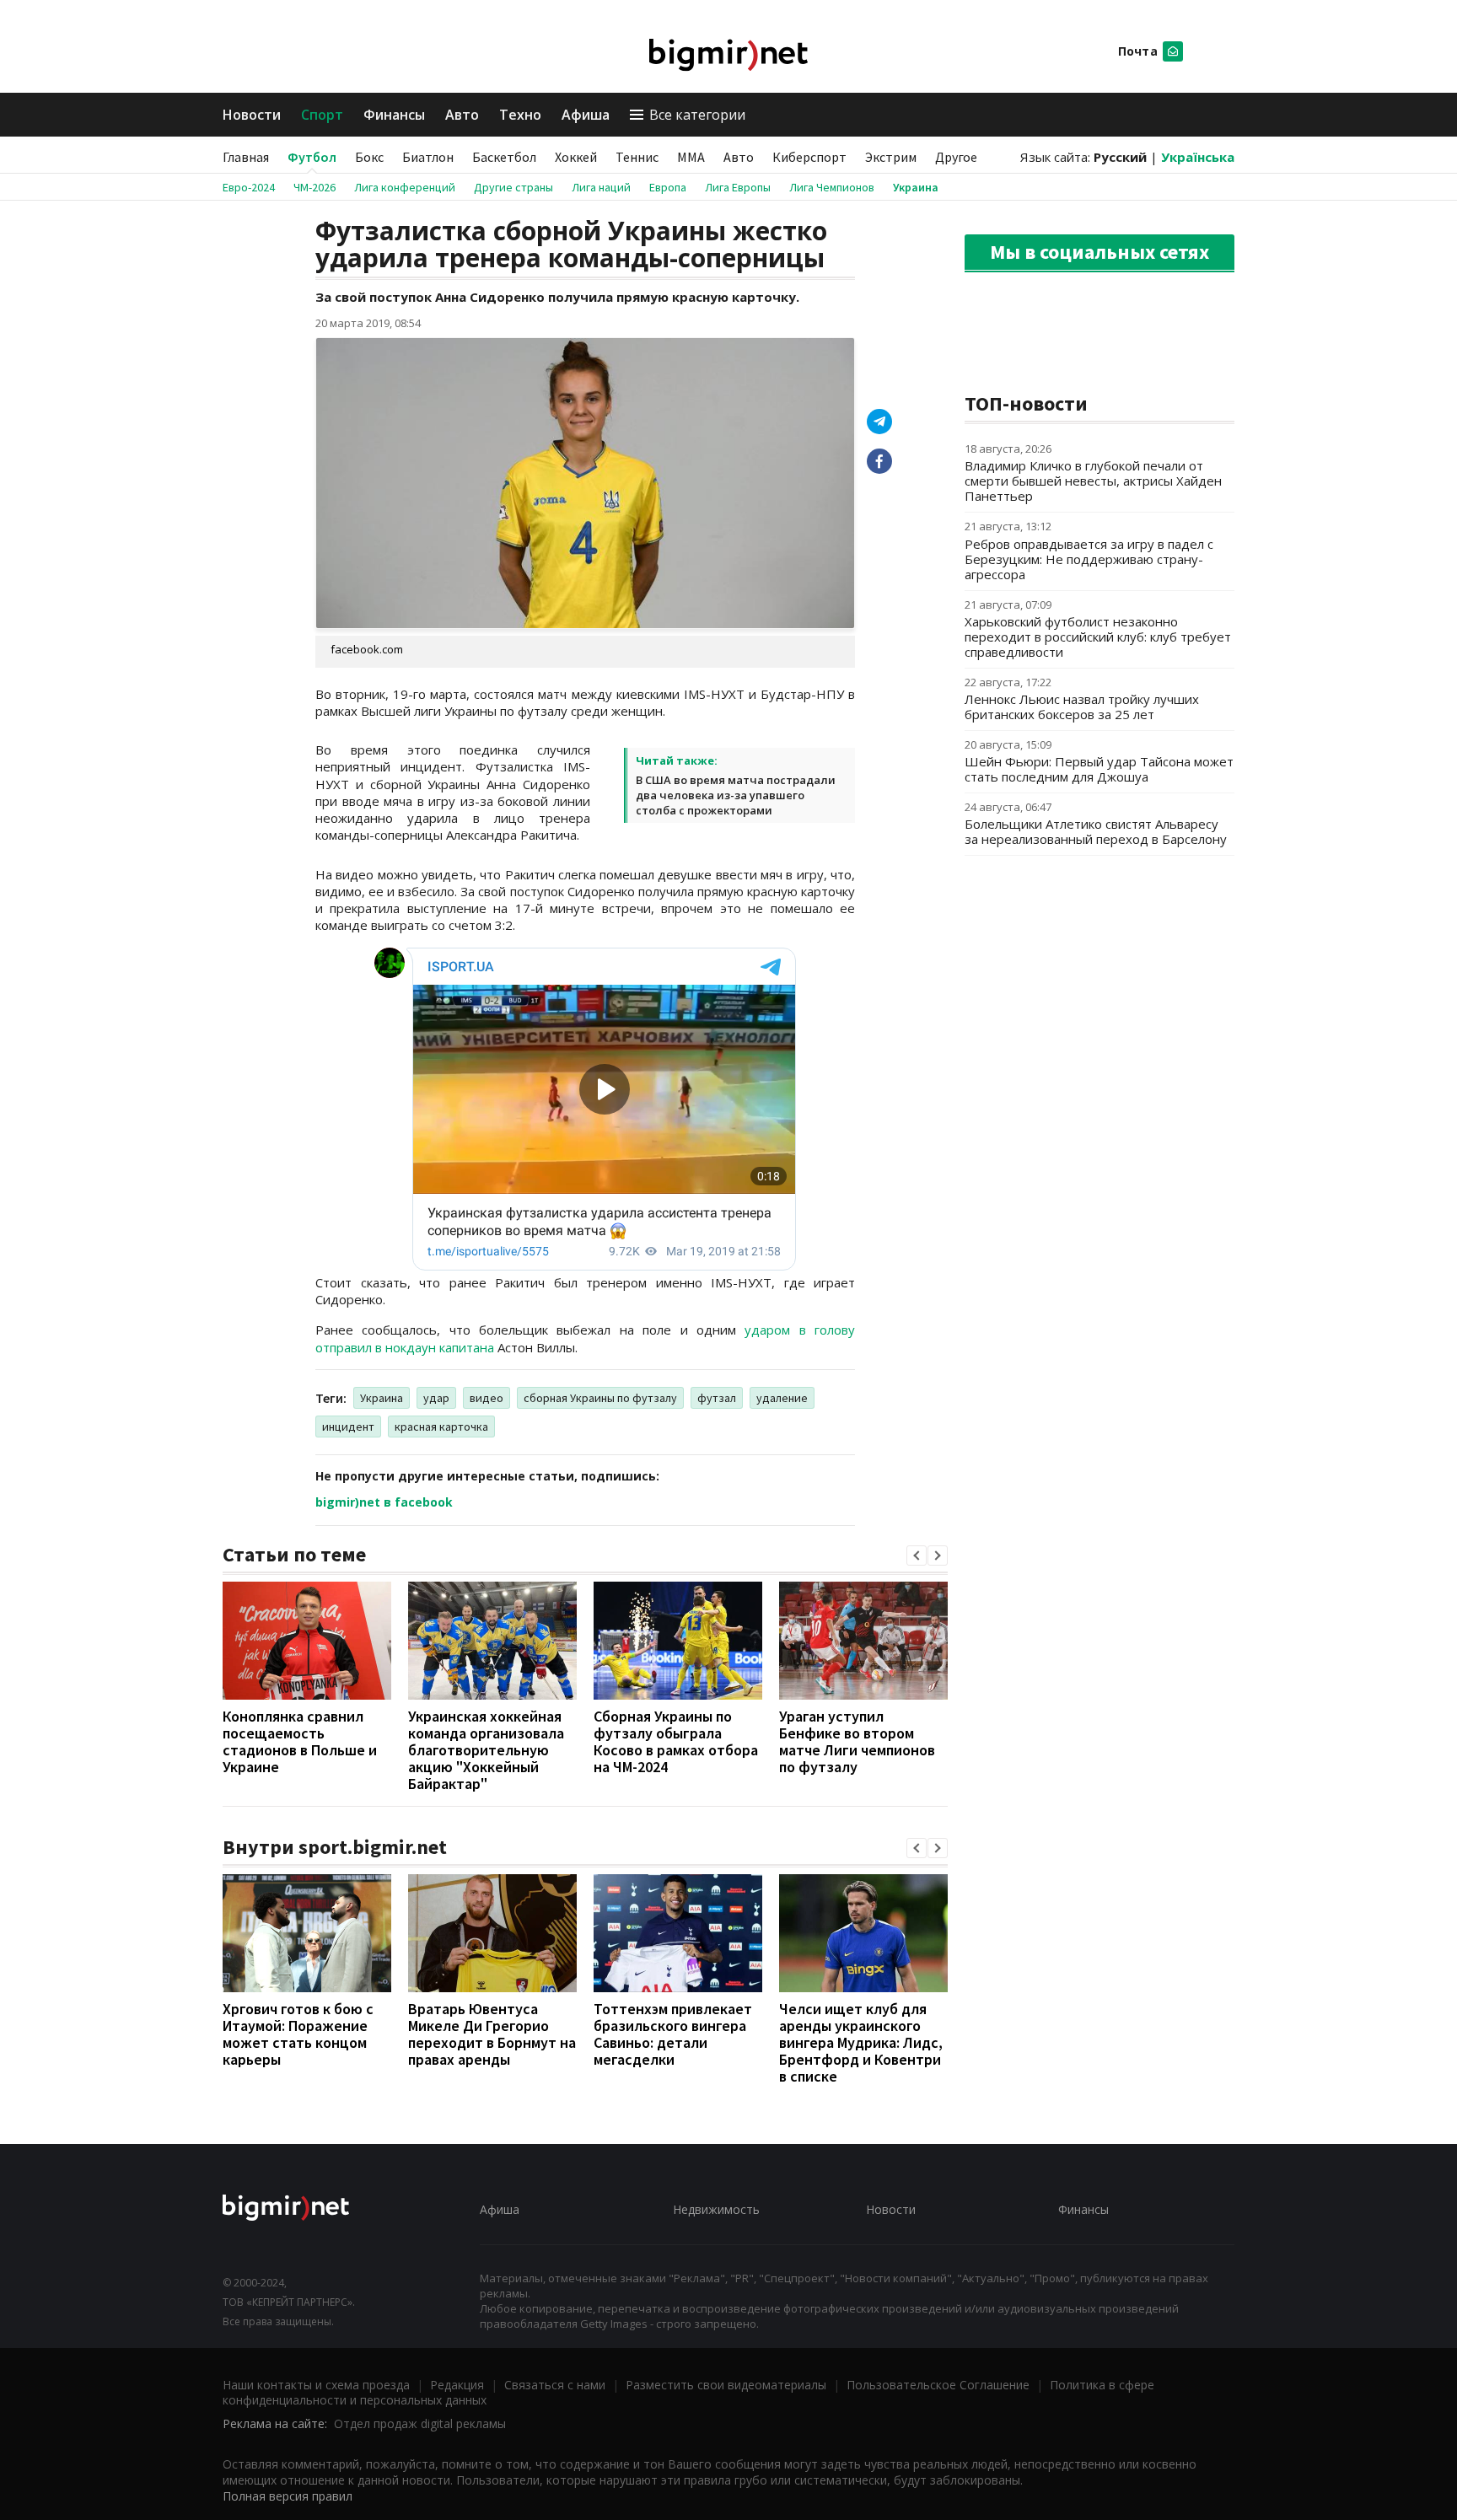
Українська (1198, 157)
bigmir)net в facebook (384, 1502)
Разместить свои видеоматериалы (726, 2385)
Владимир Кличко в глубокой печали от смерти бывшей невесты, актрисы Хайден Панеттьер (1093, 481)
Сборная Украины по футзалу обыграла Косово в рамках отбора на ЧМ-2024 (676, 1741)
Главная (246, 157)
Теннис (637, 157)
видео (487, 1398)
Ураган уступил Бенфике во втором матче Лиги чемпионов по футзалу (857, 1741)
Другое (956, 157)
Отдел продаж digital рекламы (420, 2423)
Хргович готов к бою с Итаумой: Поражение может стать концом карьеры (298, 2034)
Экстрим (891, 157)
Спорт (322, 115)
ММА (691, 157)
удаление (782, 1398)
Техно (520, 115)
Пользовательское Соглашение (938, 2385)
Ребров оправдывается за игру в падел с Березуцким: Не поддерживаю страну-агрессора (1089, 559)
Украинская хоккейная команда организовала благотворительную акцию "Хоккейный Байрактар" (486, 1750)
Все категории (697, 115)
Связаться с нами (555, 2385)
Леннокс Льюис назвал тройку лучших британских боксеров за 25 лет (1082, 707)
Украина (916, 187)
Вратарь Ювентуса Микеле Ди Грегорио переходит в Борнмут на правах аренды (492, 2034)
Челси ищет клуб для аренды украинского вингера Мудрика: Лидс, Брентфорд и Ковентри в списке (861, 2042)
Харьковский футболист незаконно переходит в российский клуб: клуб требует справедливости (1098, 637)
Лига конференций (405, 187)
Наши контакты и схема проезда (316, 2385)
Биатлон (428, 157)
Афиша (586, 115)
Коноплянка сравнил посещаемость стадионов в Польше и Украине (300, 1741)
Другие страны (513, 187)
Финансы (394, 115)
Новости (252, 115)
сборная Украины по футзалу (600, 1398)
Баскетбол (504, 157)
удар (436, 1398)
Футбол (312, 157)
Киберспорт (809, 157)
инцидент (348, 1427)
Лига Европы (738, 187)
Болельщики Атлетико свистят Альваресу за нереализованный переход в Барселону (1096, 831)
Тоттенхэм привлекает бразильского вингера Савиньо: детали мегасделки (673, 2034)
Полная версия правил (288, 2496)
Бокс (369, 157)
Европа (668, 187)
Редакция (457, 2385)
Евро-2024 (249, 187)
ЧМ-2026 (315, 187)
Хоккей (576, 157)
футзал (717, 1398)
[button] (917, 1556)
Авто (462, 115)
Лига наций (601, 187)
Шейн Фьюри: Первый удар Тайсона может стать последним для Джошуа (1099, 769)
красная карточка (441, 1427)
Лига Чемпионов (832, 187)
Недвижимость (716, 2209)
